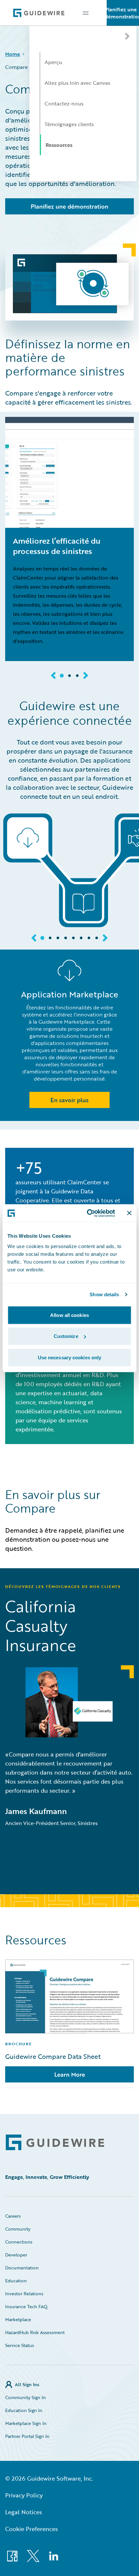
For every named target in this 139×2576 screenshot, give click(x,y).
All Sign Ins (27, 2384)
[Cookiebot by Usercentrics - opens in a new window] (87, 1213)
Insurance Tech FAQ (26, 2306)
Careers (13, 2216)
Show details (104, 1294)
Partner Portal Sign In (27, 2436)
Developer (16, 2255)
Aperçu (53, 62)
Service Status (20, 2345)
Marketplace (18, 2319)
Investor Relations (24, 2293)
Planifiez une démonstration (123, 13)
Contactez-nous (64, 103)
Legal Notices (24, 2512)
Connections (19, 2242)
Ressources (59, 145)
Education (16, 2281)
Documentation (22, 2268)
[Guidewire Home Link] (55, 2142)
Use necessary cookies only (70, 1357)
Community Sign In (26, 2397)
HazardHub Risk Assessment (35, 2332)
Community (18, 2229)
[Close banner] (129, 1213)
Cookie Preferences (32, 2529)
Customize (66, 1336)
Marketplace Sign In (26, 2423)
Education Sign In (24, 2410)
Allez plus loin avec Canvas (77, 83)
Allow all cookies (69, 1315)
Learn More (70, 2074)
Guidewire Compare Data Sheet (53, 2056)
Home (13, 54)
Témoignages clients (69, 124)
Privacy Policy (24, 2495)
